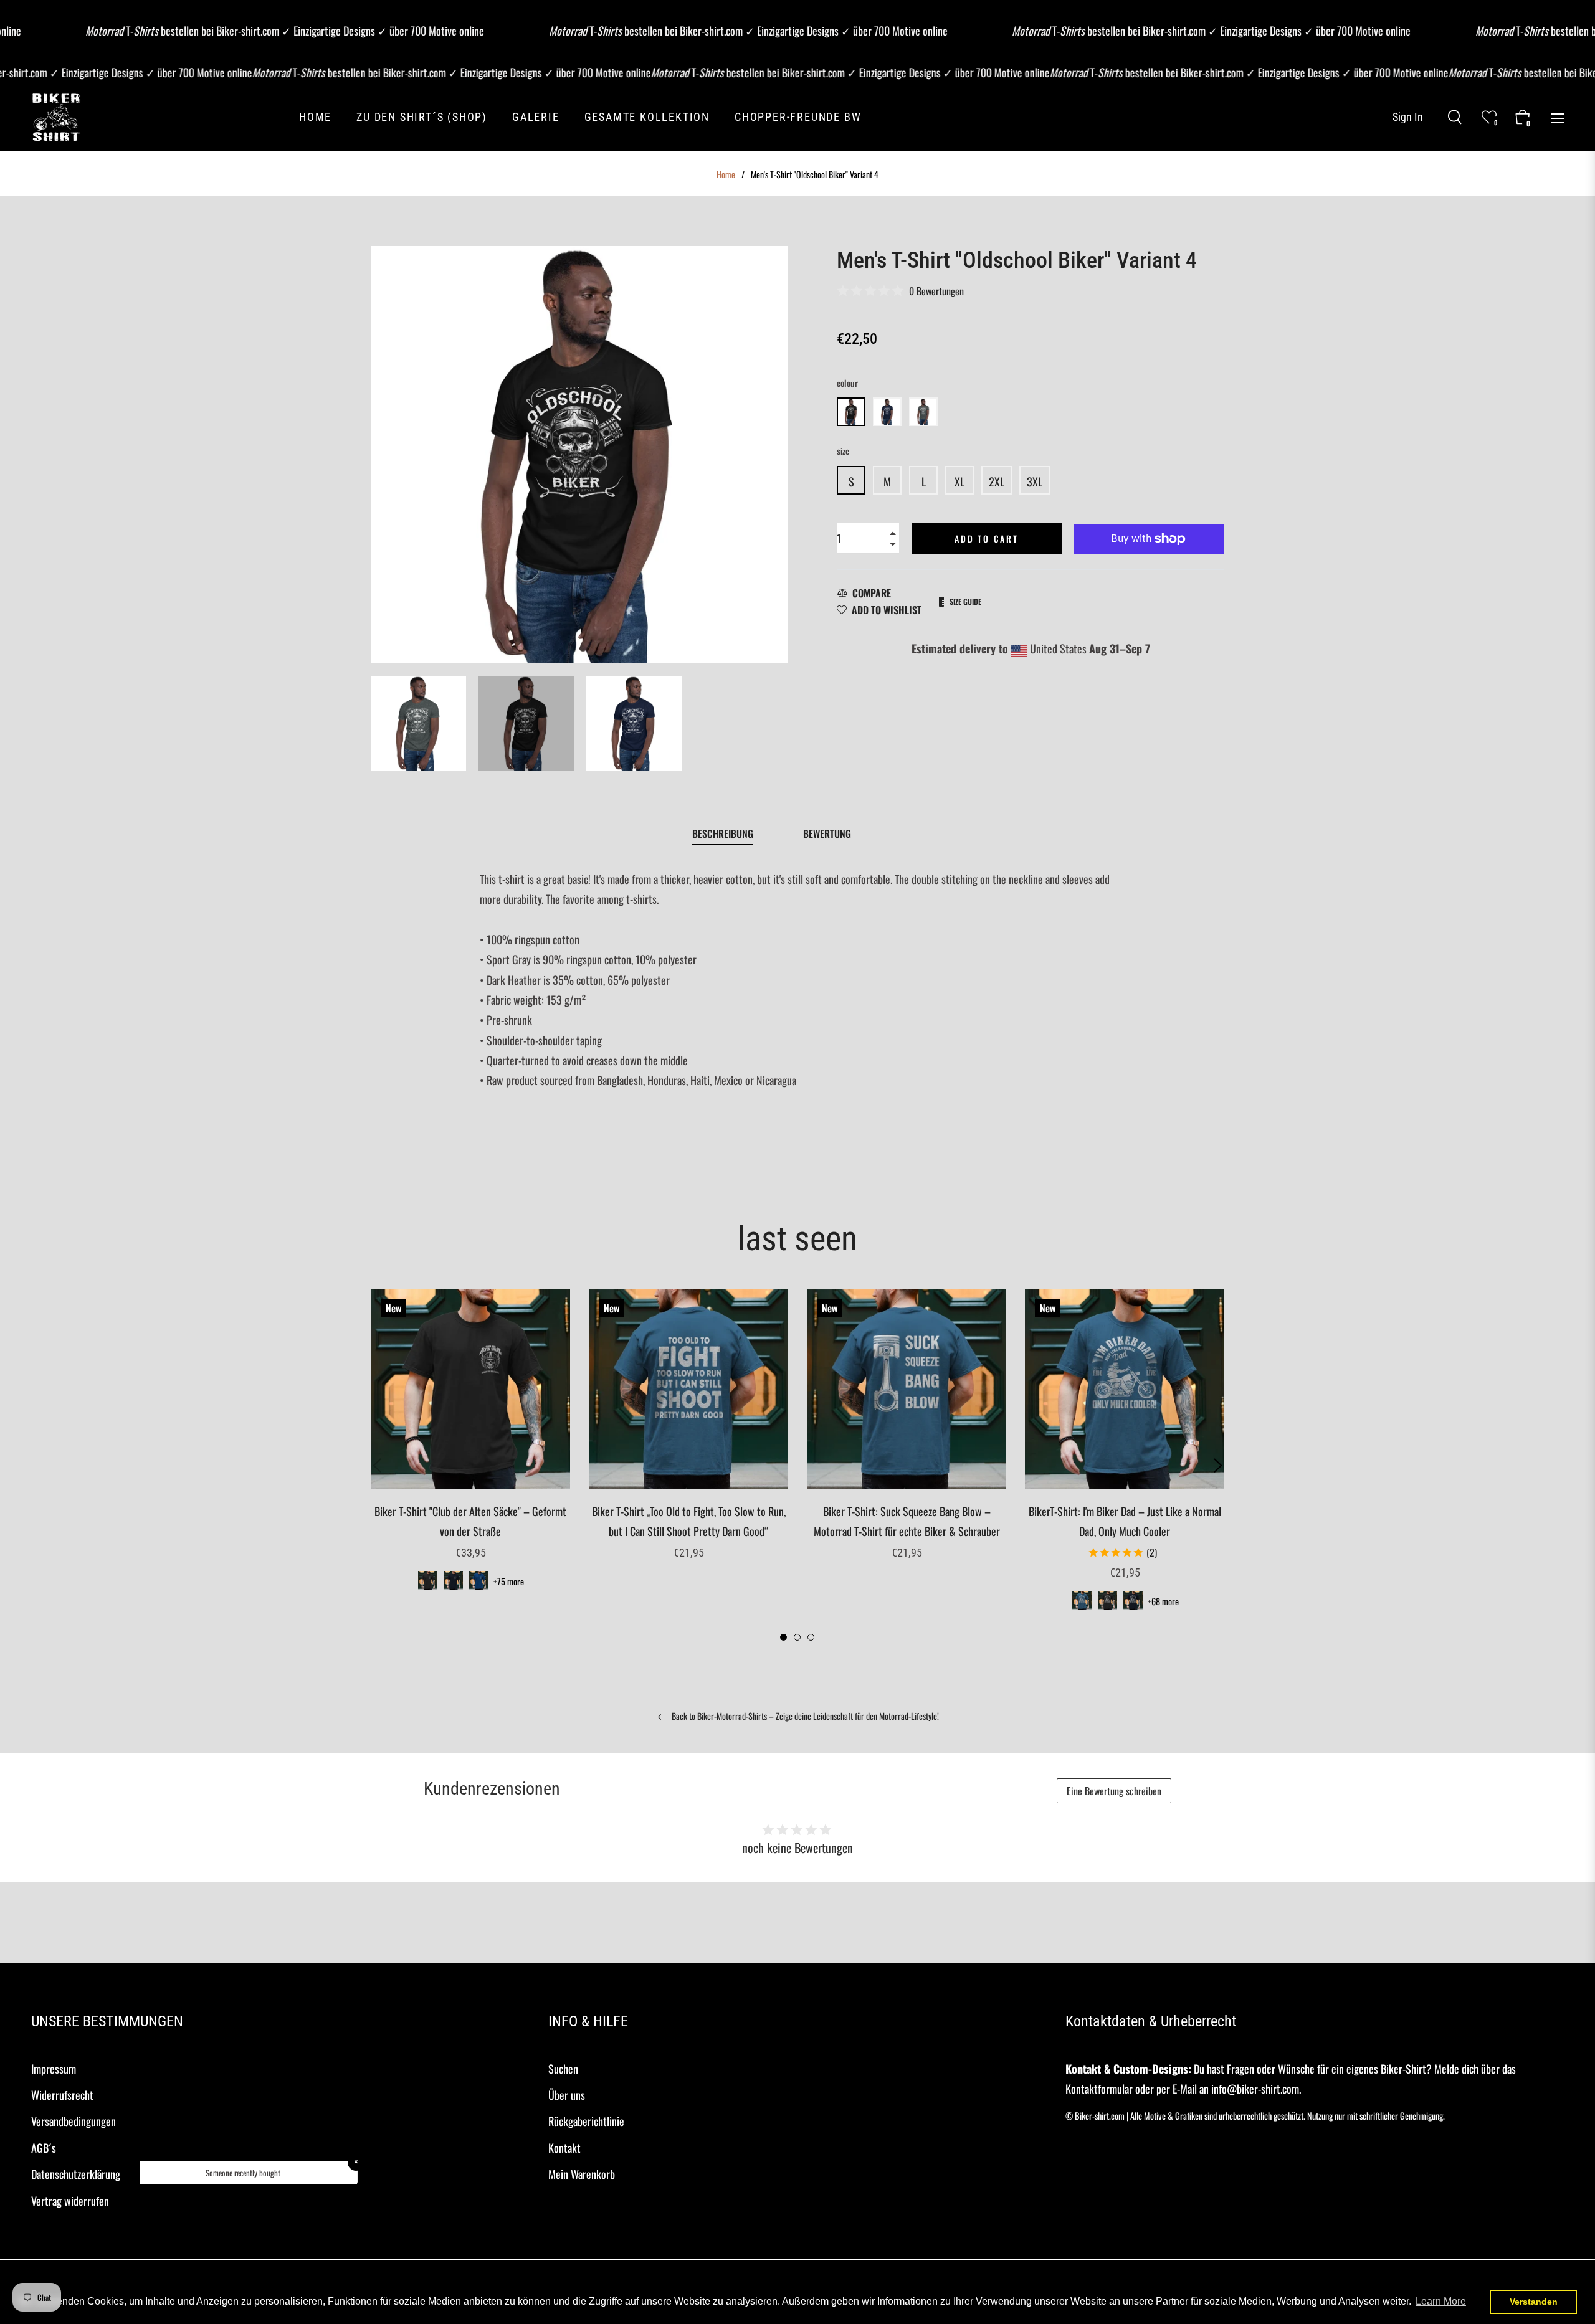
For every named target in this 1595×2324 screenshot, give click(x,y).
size (843, 451)
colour (847, 383)
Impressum (54, 2069)
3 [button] (811, 1637)
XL (959, 481)
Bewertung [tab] (828, 833)
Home (726, 174)
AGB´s (44, 2148)
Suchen (563, 2069)
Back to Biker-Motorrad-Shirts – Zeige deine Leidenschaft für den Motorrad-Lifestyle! (804, 1717)
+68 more (1163, 1601)
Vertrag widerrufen (70, 2201)
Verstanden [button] (1534, 2302)
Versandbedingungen (74, 2121)
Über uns (567, 2095)
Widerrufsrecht (62, 2095)
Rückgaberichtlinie (586, 2121)
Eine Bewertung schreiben (1114, 1791)
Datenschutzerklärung (76, 2174)
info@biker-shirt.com (1255, 2089)
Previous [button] (377, 1466)
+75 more (509, 1581)
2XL (997, 481)
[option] (470, 1456)
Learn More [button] (1441, 2301)
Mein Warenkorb (582, 2174)
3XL (1035, 481)
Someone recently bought (243, 2173)
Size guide (965, 601)
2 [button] (797, 1637)
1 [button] (783, 1637)
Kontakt (564, 2148)
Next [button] (1218, 1466)
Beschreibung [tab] (723, 833)
